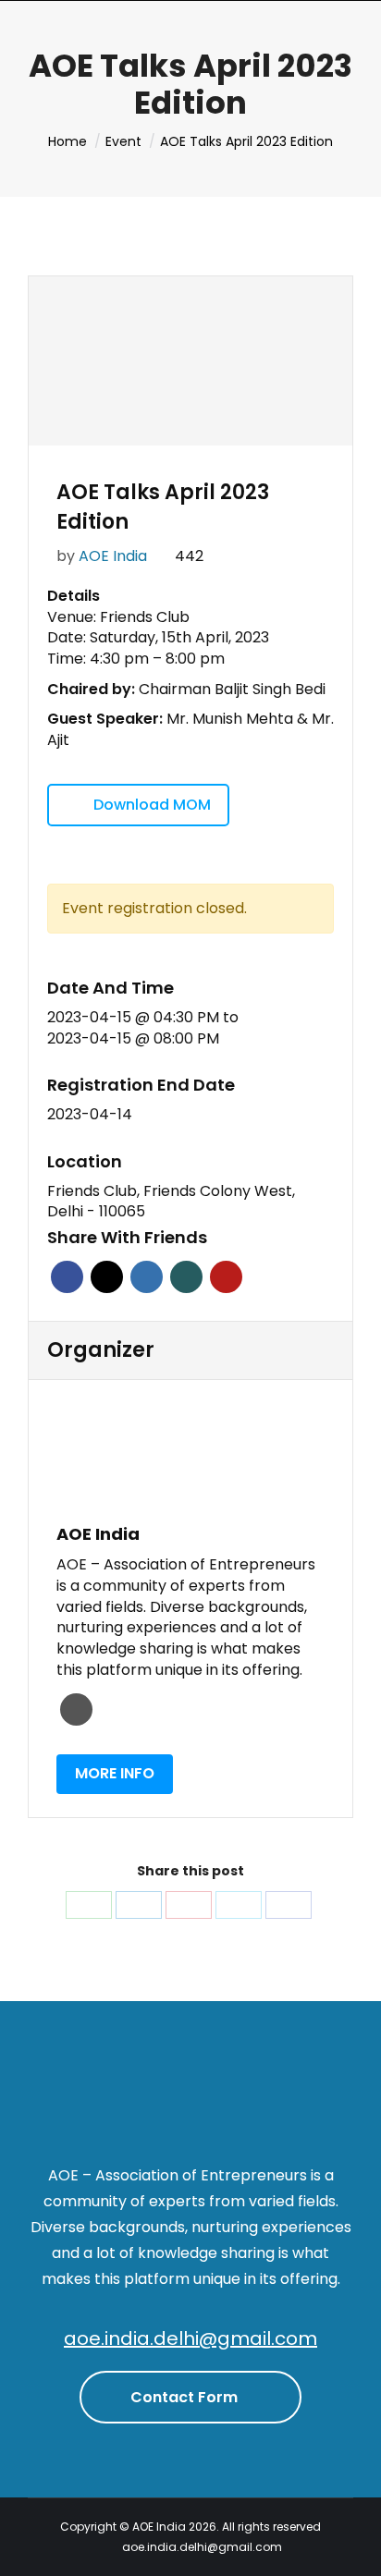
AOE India (113, 556)
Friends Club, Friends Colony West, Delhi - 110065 (171, 1202)
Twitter (107, 1277)
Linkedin (147, 1277)
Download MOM (152, 805)
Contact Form (186, 2397)
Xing (186, 1277)
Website (76, 1709)
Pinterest (226, 1277)
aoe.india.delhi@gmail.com (190, 2338)
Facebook (67, 1277)
